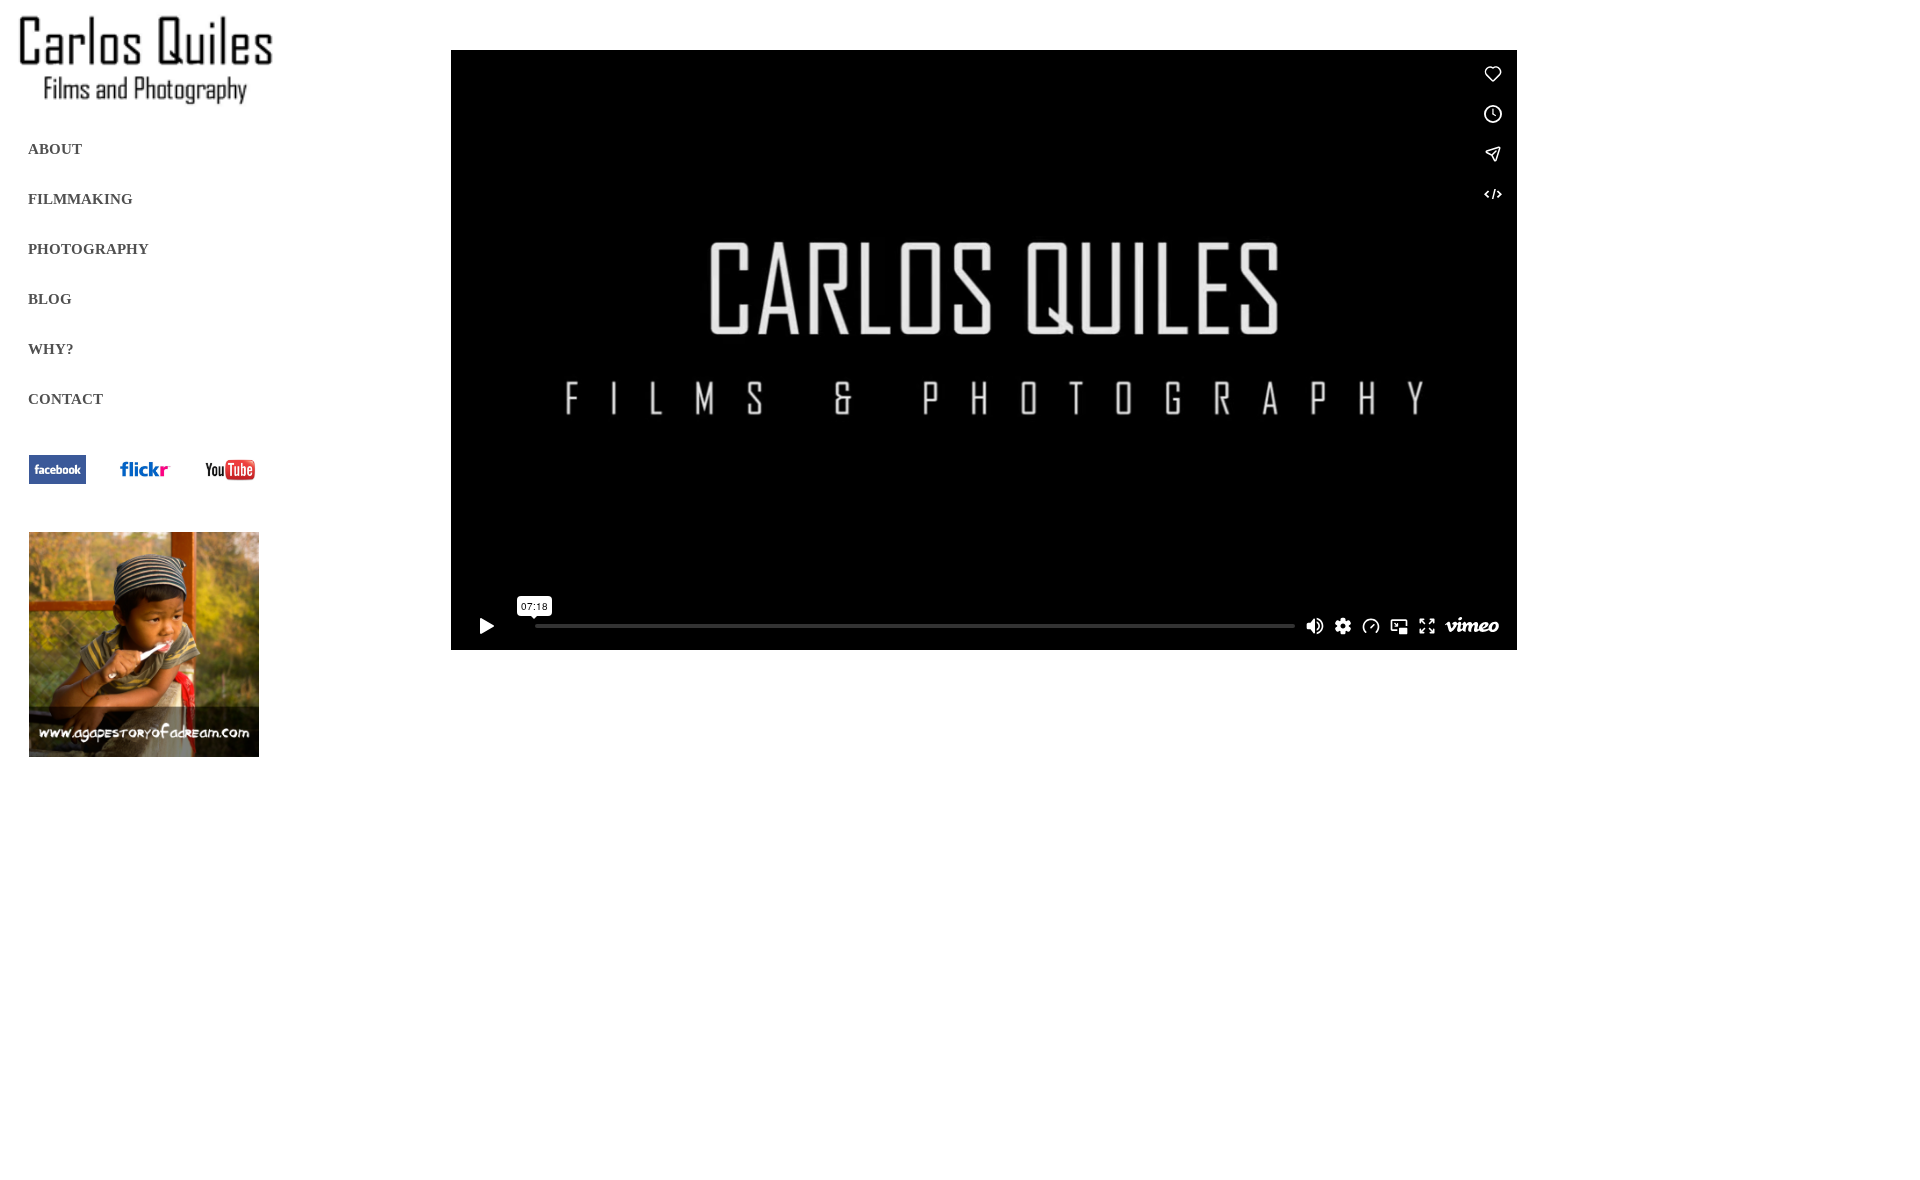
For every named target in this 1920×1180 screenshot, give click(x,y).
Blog (50, 299)
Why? (51, 349)
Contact (65, 399)
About (55, 149)
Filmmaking (80, 199)
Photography (88, 249)
